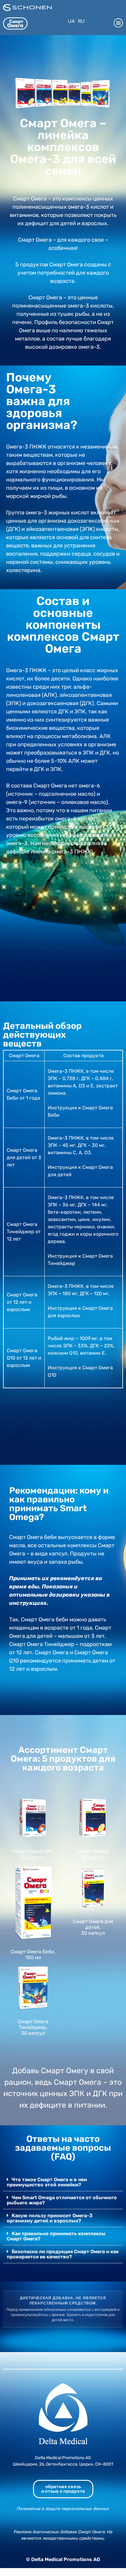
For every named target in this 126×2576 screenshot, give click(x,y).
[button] (118, 23)
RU (81, 21)
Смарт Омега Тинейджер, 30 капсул (33, 2027)
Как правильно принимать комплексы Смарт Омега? (56, 2236)
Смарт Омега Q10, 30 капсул (33, 1854)
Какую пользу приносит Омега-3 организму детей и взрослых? (50, 2218)
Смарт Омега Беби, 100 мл (33, 1955)
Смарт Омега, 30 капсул (93, 1854)
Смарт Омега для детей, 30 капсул (93, 1927)
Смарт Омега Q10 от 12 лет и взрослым (24, 1358)
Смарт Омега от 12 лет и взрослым (22, 1302)
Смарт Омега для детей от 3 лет (24, 1157)
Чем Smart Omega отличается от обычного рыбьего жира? (62, 2200)
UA (71, 21)
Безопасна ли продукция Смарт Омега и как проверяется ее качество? (63, 2254)
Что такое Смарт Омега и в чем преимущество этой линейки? (47, 2182)
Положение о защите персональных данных (63, 2509)
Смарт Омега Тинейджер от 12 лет (24, 1232)
